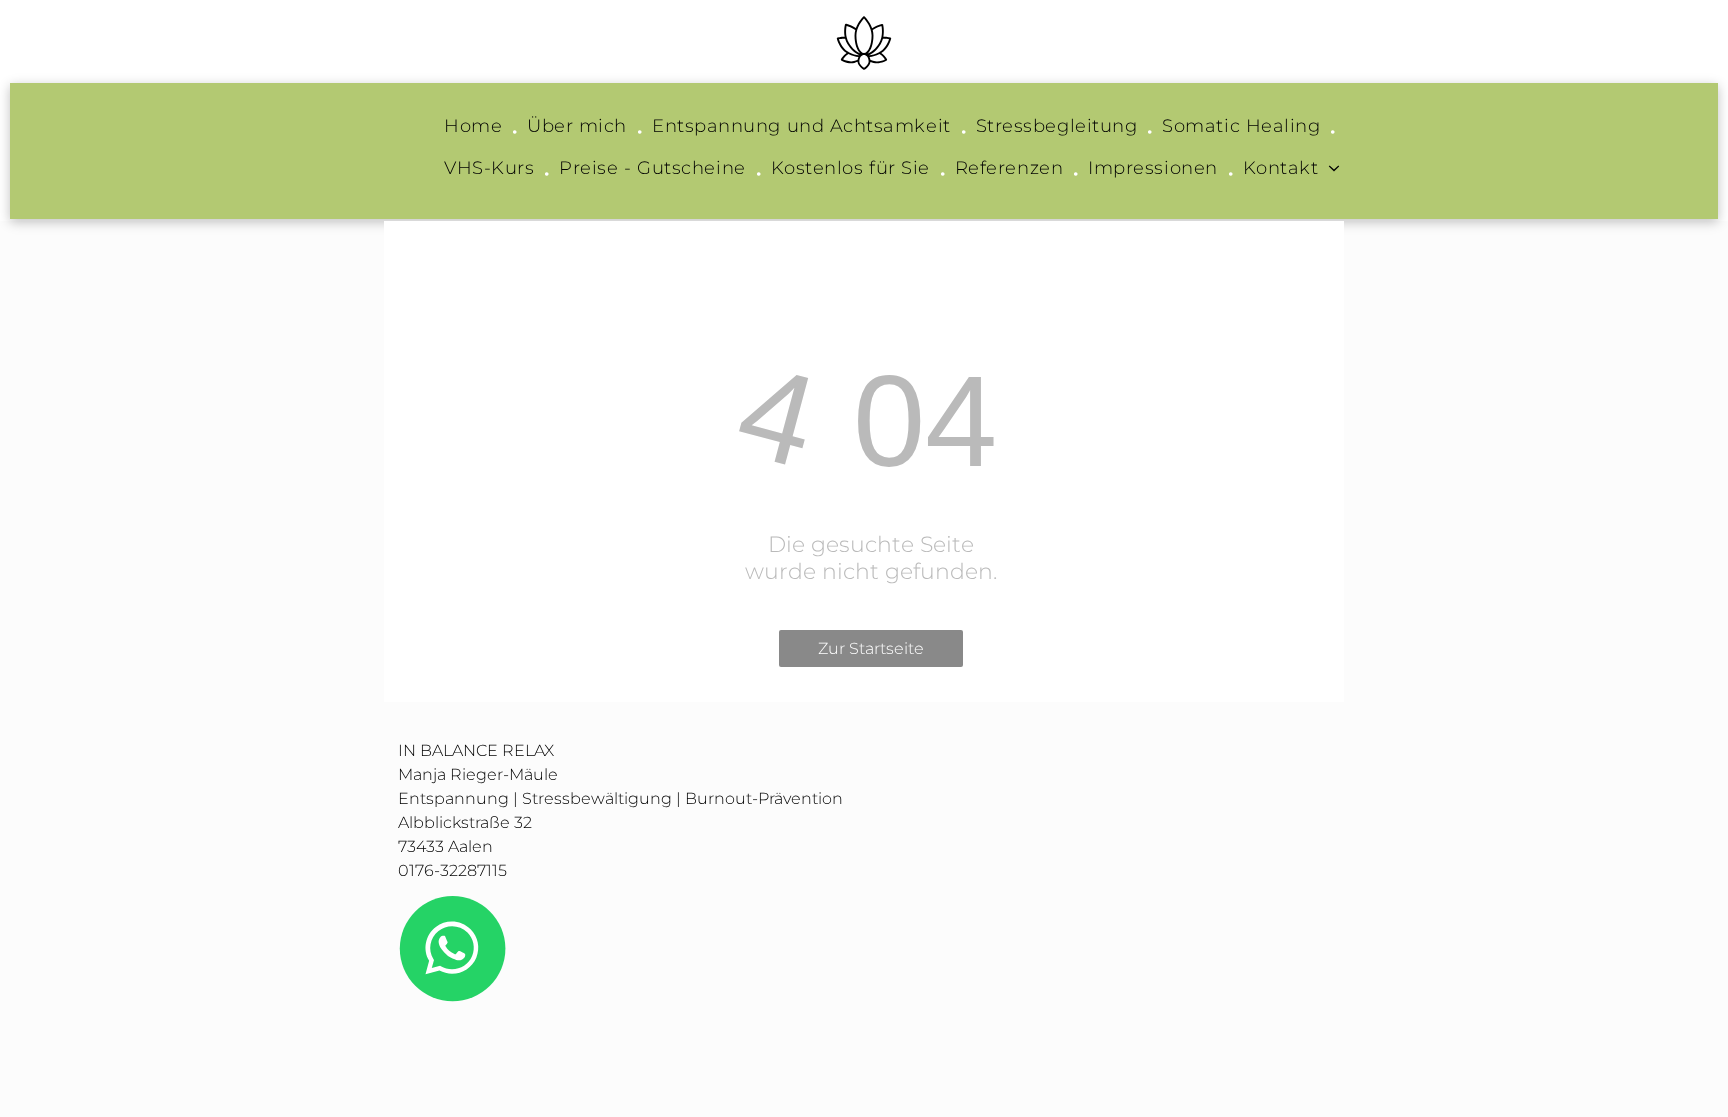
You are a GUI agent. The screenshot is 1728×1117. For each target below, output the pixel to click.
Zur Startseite (871, 648)
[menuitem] (475, 131)
